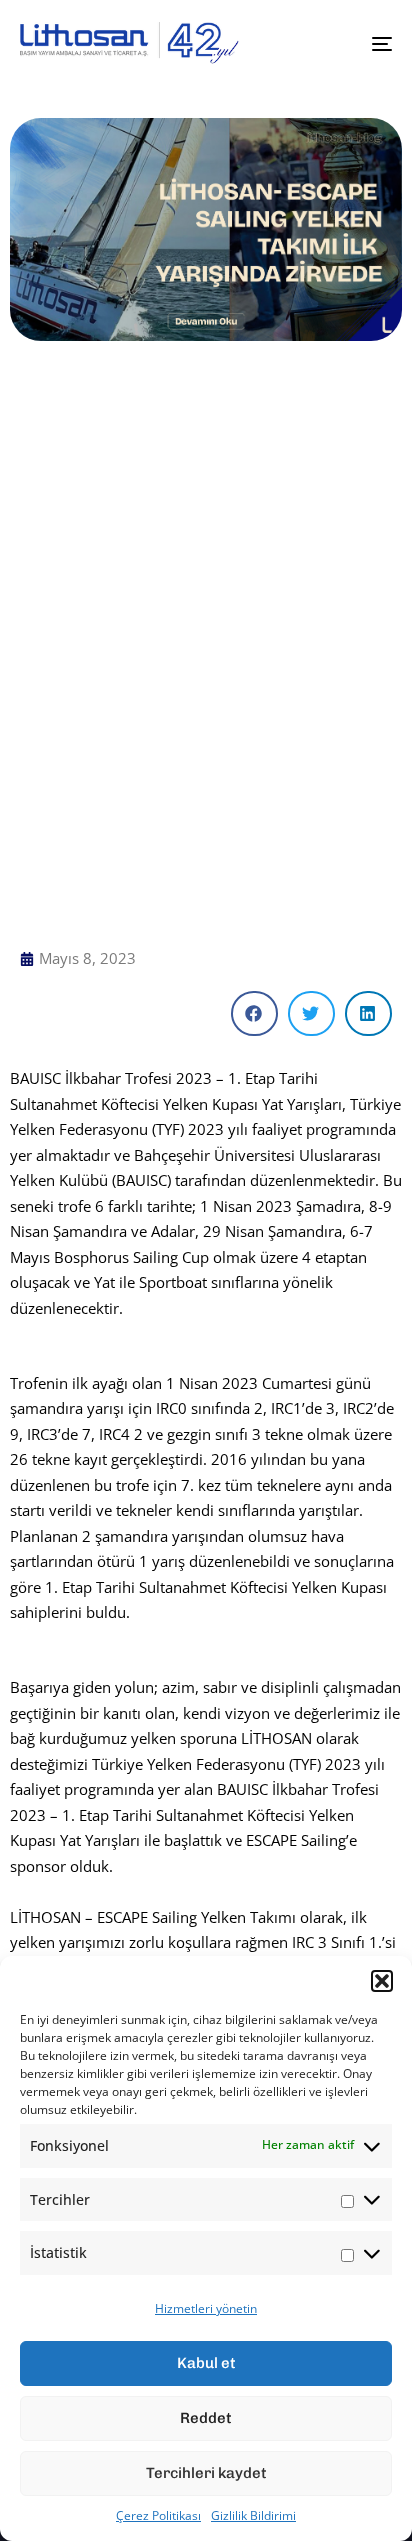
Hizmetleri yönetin (206, 2308)
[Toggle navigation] (330, 43)
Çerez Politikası (158, 2515)
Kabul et (206, 2363)
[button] (382, 1981)
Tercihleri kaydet (206, 2473)
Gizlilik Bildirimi (253, 2515)
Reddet (206, 2418)
